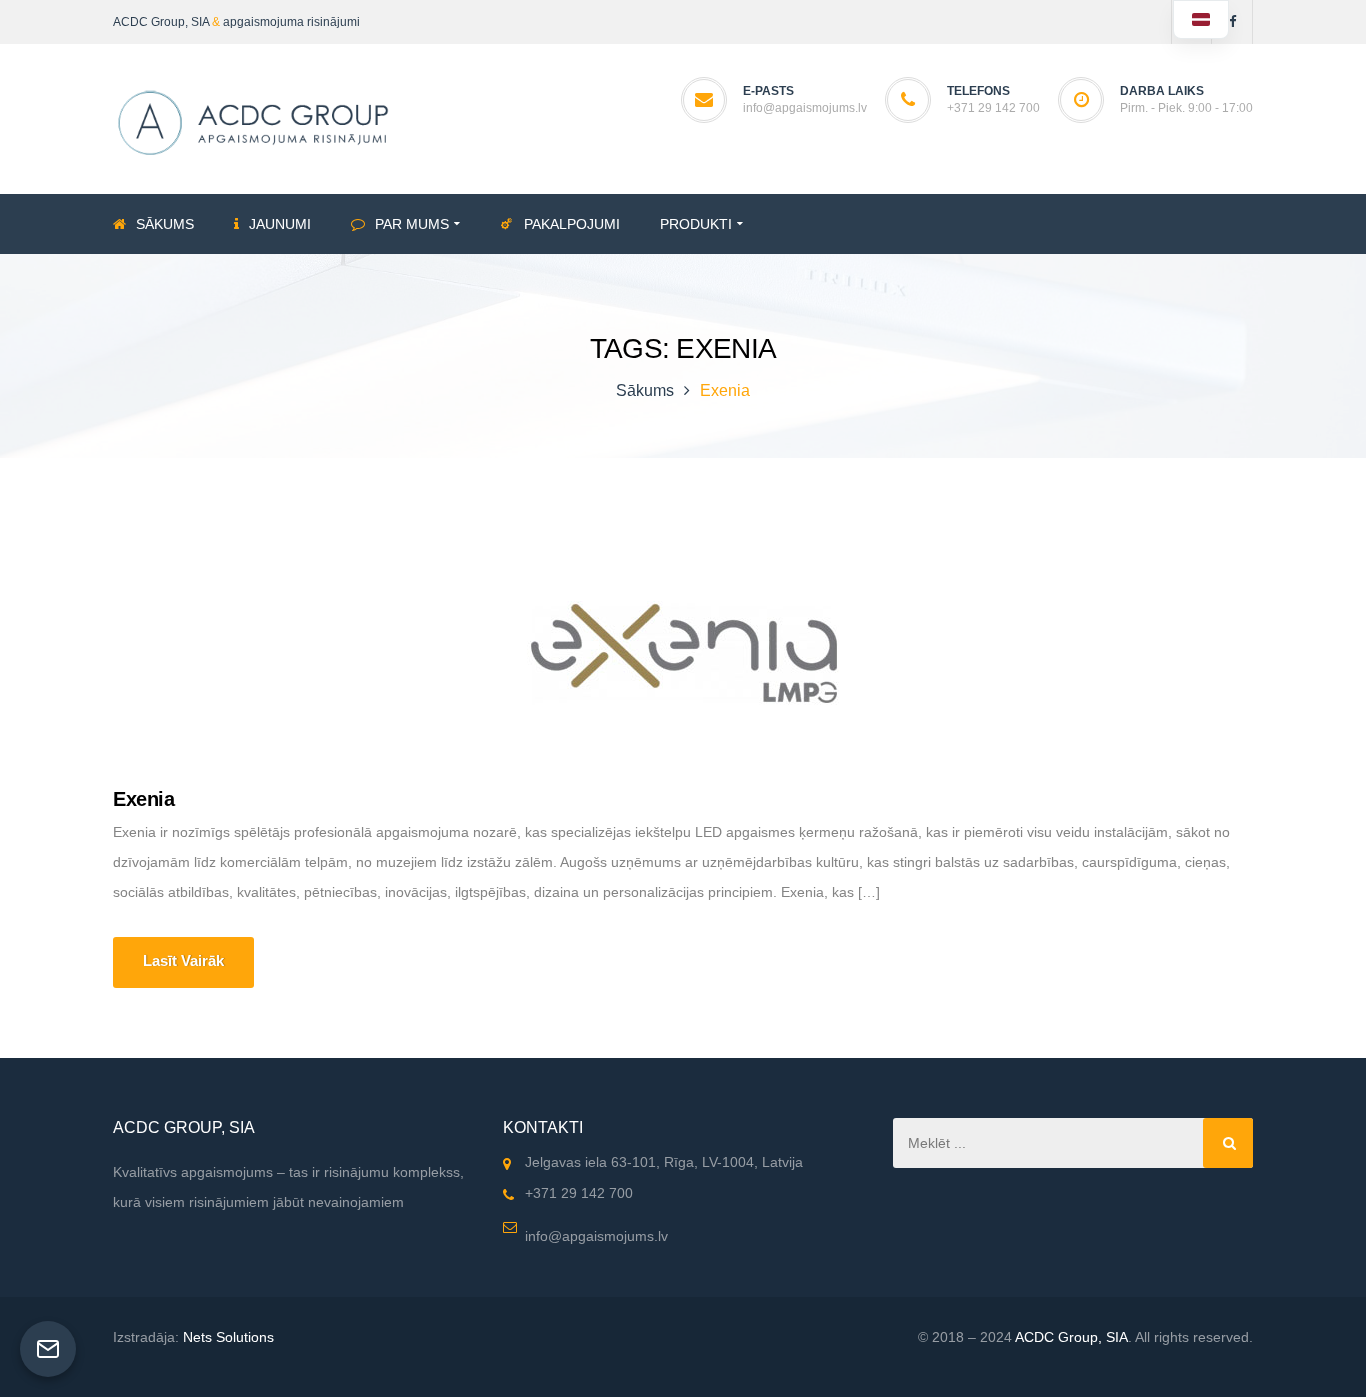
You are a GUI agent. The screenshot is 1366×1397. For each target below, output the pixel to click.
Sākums (645, 390)
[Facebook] (1232, 22)
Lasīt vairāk (183, 960)
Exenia (143, 799)
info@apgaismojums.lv (805, 108)
